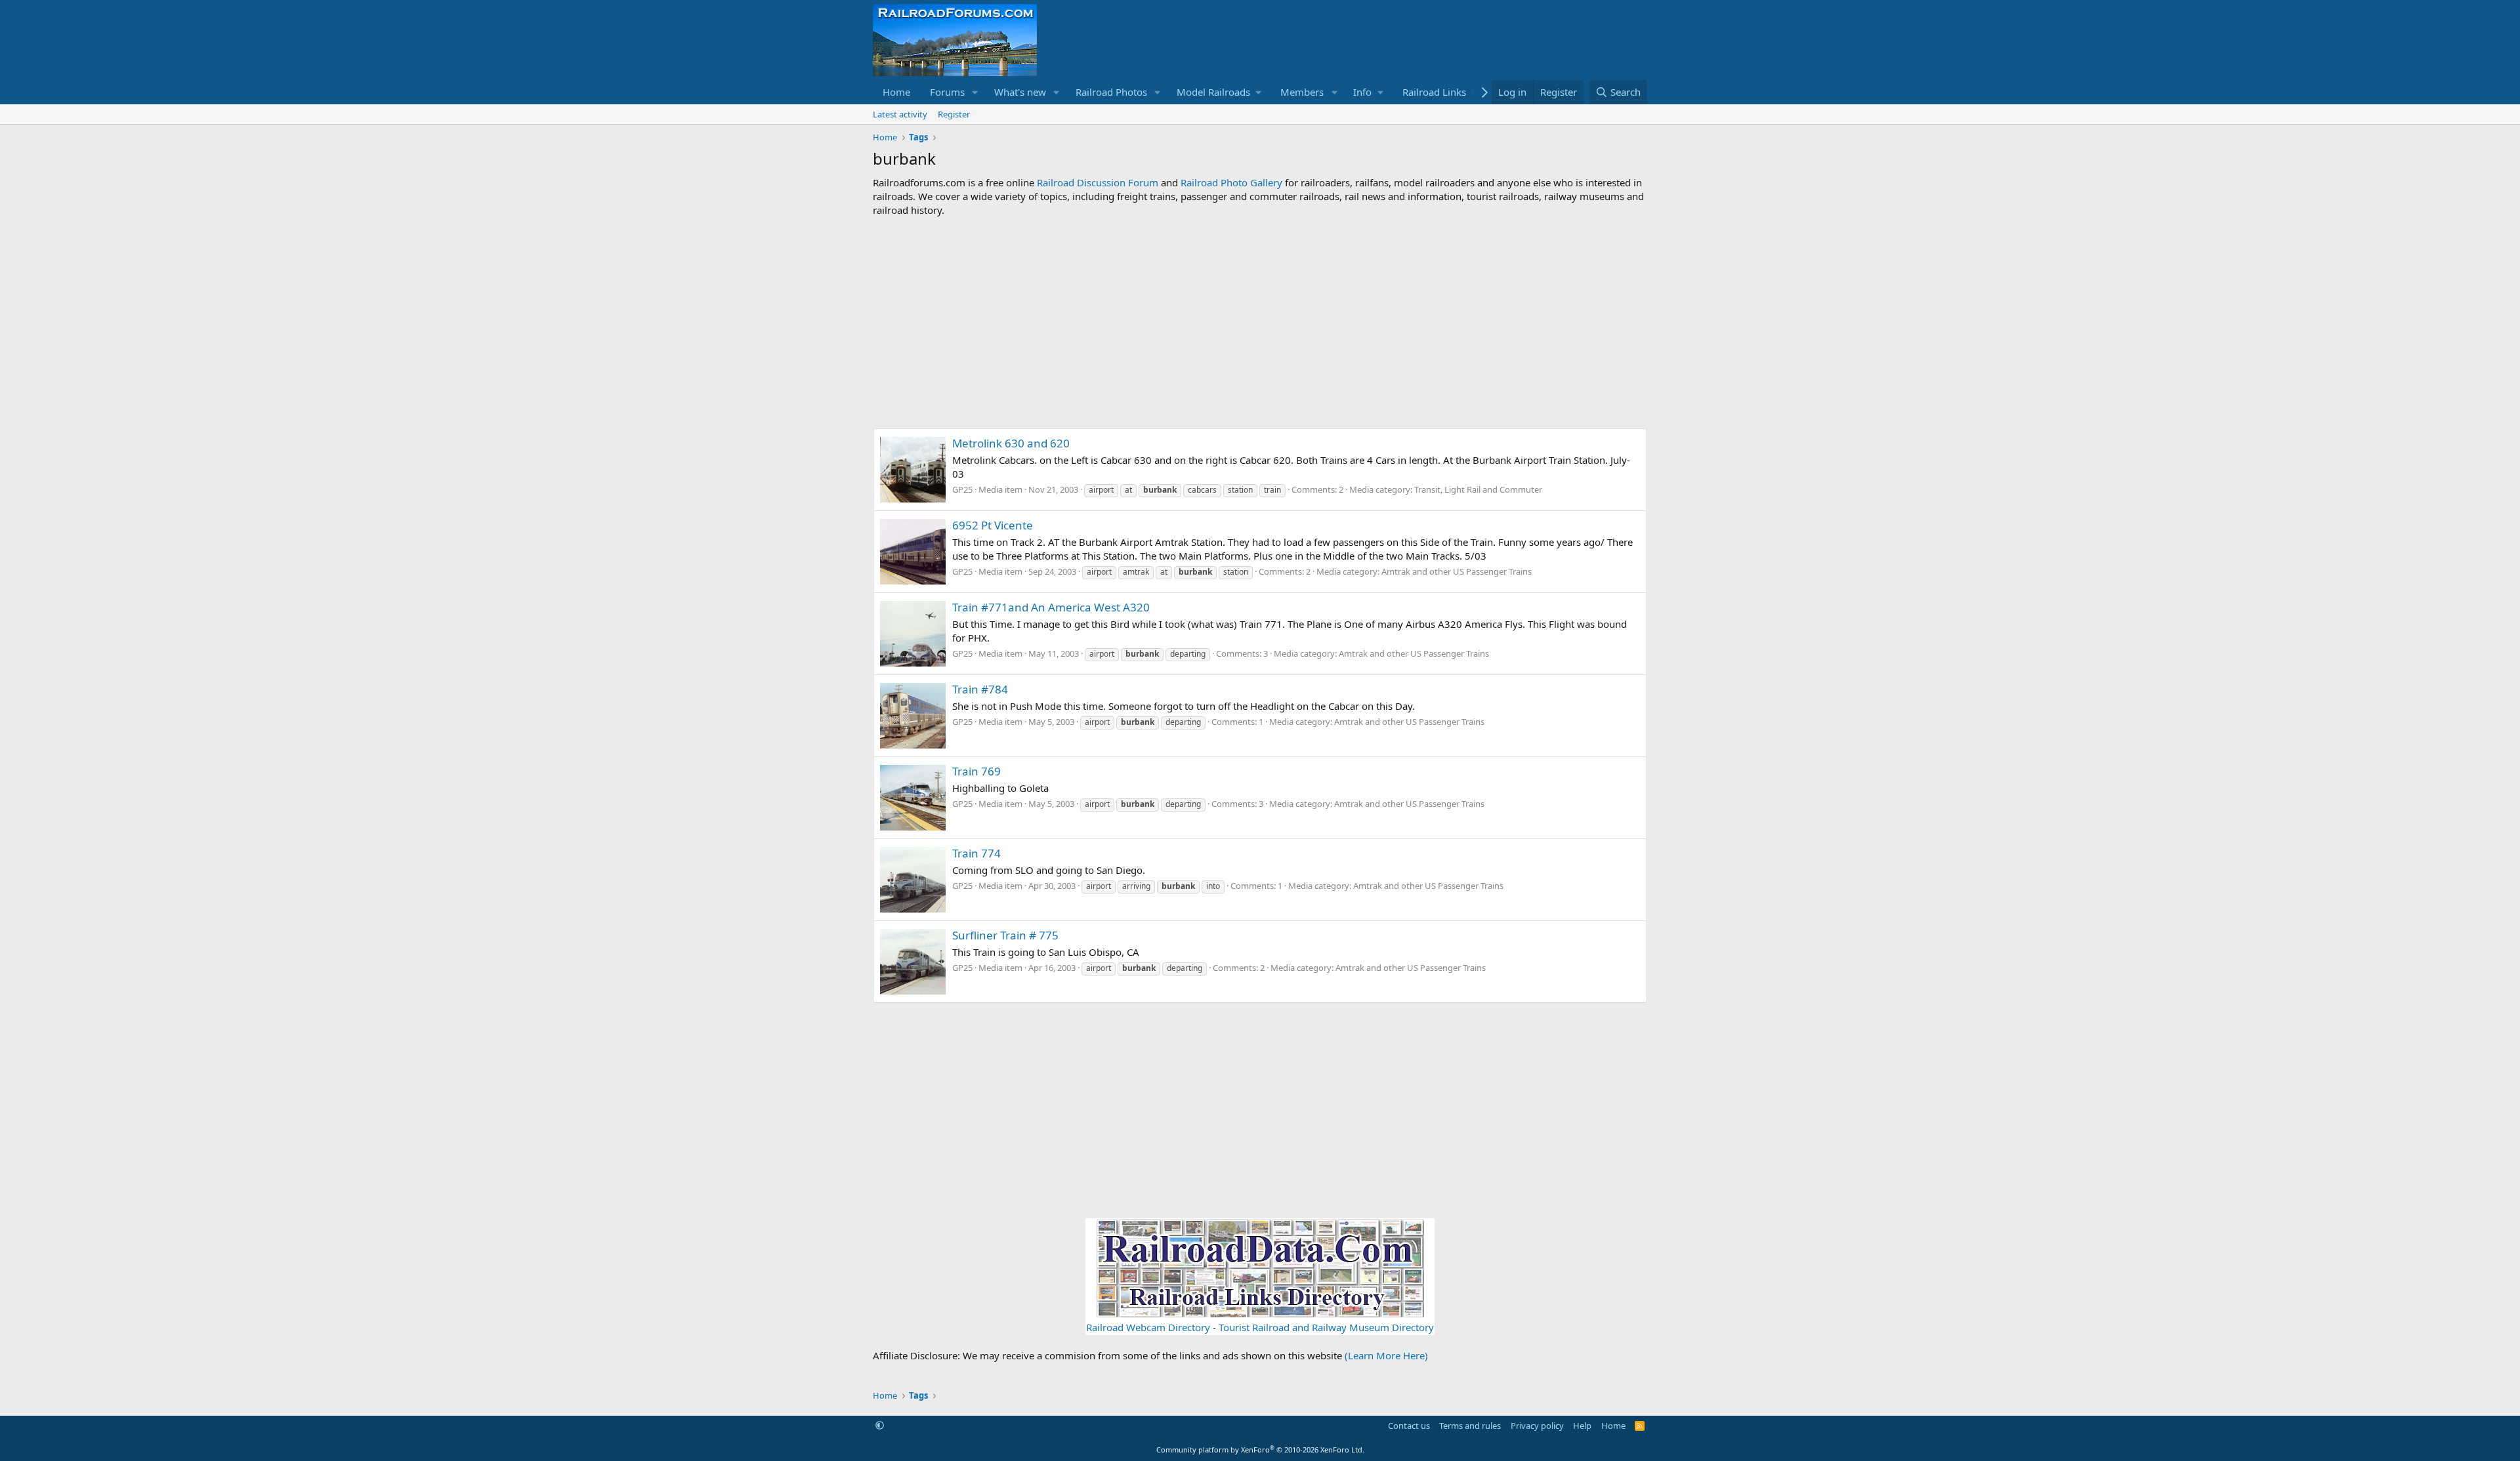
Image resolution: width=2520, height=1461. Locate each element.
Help (1582, 1426)
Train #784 (980, 689)
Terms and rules (1470, 1426)
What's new (1020, 92)
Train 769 (976, 771)
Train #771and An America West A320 (1051, 607)
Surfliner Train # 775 (1005, 935)
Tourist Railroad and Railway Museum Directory (1326, 1327)
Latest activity (900, 114)
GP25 (962, 489)
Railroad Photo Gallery (1231, 182)
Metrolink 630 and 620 (1011, 443)
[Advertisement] (1260, 323)
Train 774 (976, 853)
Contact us (1409, 1426)
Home (896, 92)
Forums (947, 92)
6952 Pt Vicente (993, 525)
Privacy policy (1537, 1426)
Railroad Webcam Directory (1148, 1327)
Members (1302, 92)
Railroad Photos (1111, 92)
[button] (975, 92)
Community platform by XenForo (1260, 1450)
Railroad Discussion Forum (1098, 182)
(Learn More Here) (1386, 1355)
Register (954, 114)
